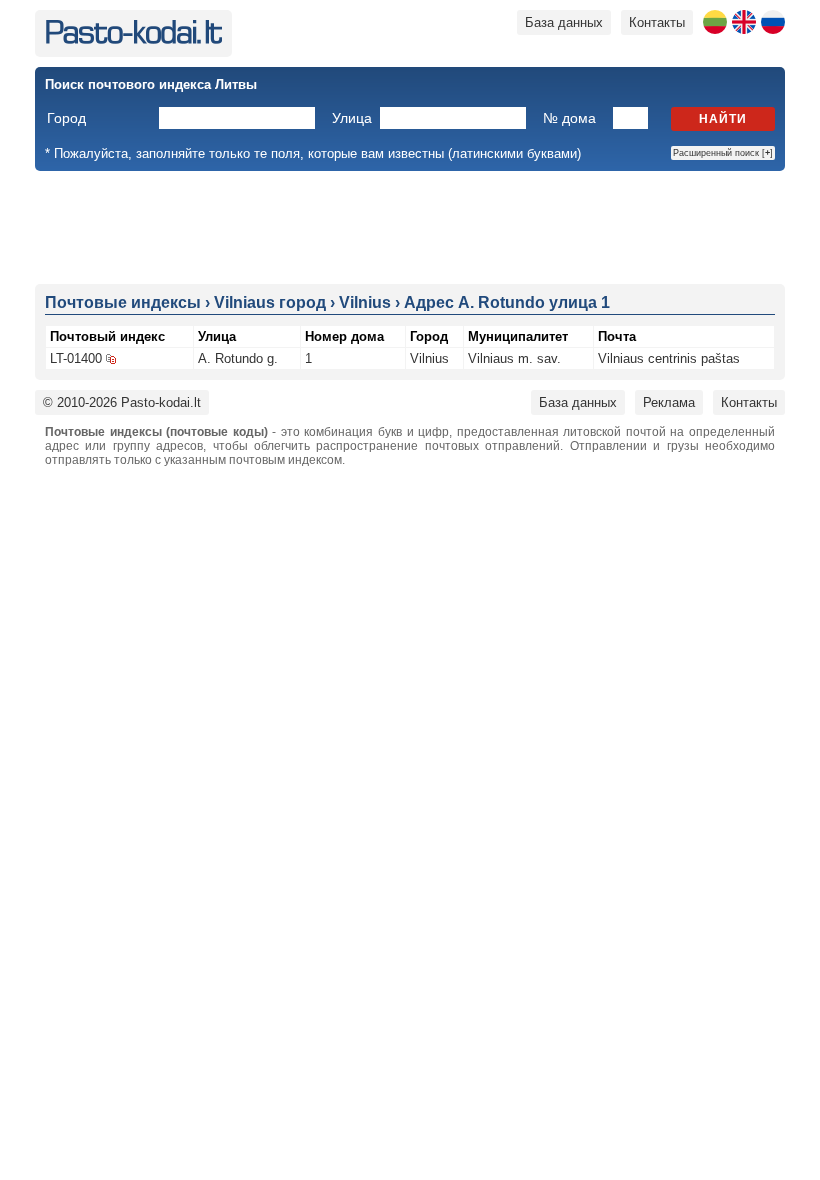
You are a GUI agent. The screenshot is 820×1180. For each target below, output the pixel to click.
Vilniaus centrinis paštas (669, 358)
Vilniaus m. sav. (514, 358)
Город (66, 118)
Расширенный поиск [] (723, 153)
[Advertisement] (410, 226)
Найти (723, 119)
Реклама (669, 402)
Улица (352, 118)
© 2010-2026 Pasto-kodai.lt (122, 402)
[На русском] (773, 22)
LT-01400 (76, 358)
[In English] (744, 22)
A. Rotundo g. (238, 358)
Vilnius (429, 358)
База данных (564, 22)
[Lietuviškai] (715, 22)
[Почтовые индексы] (133, 39)
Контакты (657, 22)
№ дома (569, 118)
